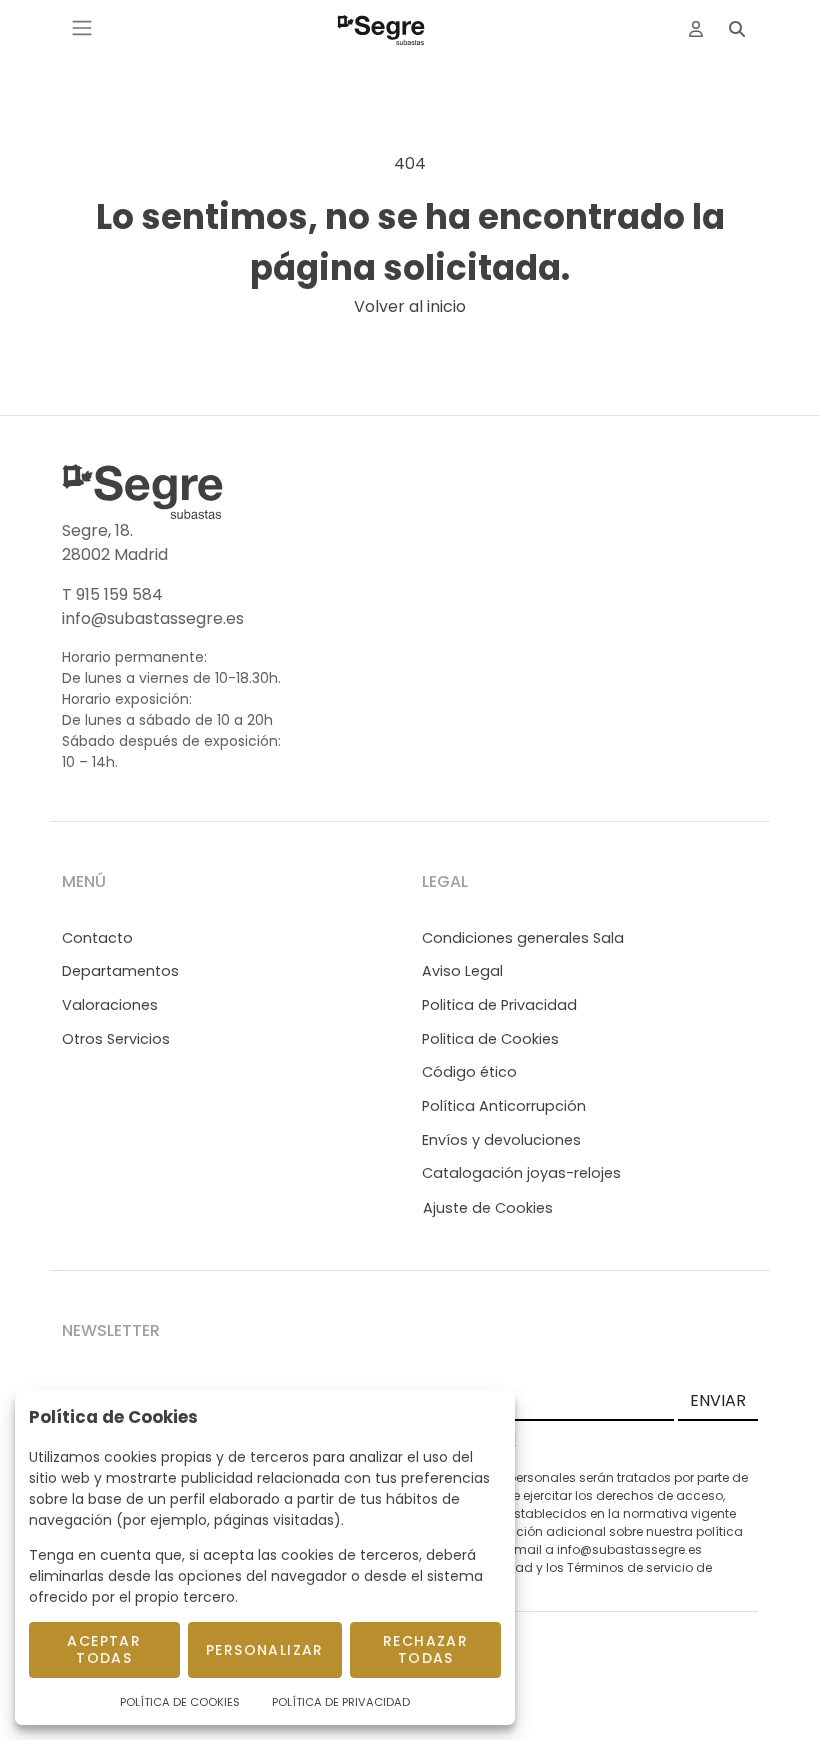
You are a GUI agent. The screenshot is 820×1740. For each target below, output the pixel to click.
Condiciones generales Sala (523, 938)
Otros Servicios (116, 1039)
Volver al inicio (410, 306)
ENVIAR (718, 1400)
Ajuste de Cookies (488, 1208)
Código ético (469, 1072)
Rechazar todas (425, 1649)
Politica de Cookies (490, 1039)
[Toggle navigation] (82, 28)
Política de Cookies (180, 1702)
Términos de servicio (630, 1567)
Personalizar (265, 1650)
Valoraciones (110, 1005)
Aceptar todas (104, 1649)
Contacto (97, 938)
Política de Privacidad (341, 1702)
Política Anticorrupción (504, 1106)
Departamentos (120, 971)
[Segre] (381, 28)
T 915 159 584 (112, 594)
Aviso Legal (462, 971)
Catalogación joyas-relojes (521, 1173)
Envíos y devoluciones (501, 1140)
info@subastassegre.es (153, 618)
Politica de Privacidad (499, 1005)
